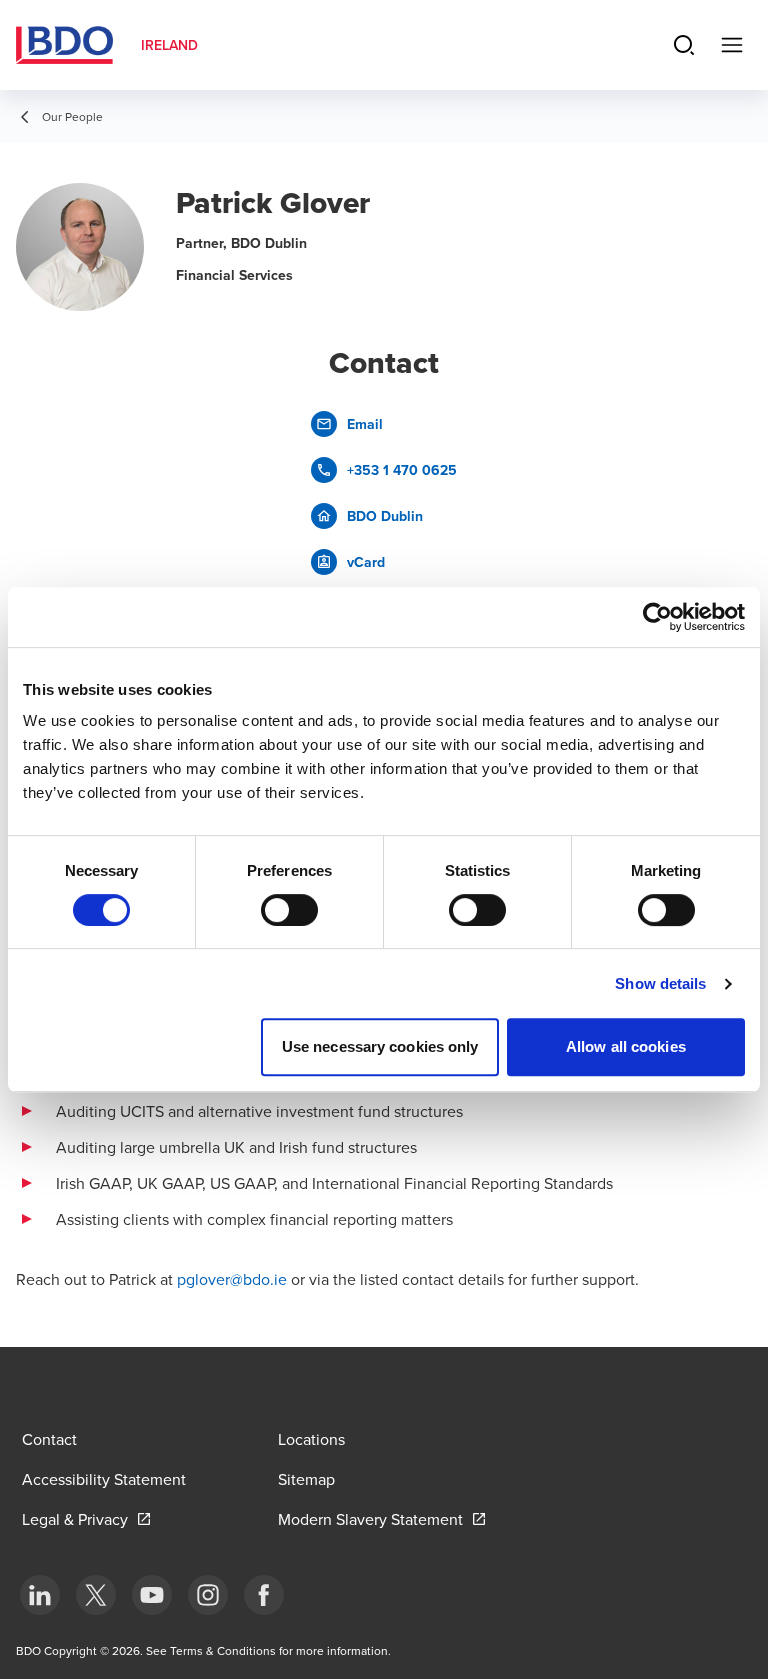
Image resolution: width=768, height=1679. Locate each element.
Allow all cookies (626, 1046)
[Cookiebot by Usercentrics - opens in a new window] (657, 617)
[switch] (289, 910)
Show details (660, 983)
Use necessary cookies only (380, 1046)
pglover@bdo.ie (232, 1279)
